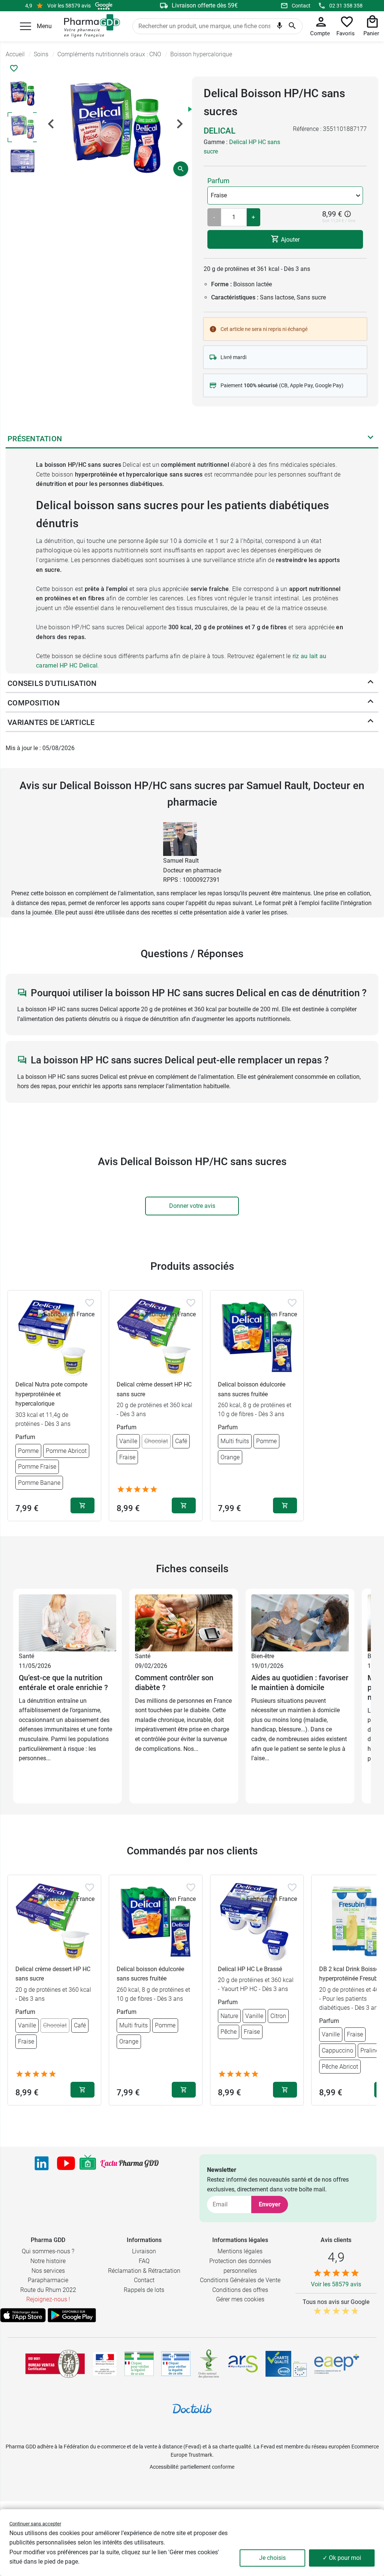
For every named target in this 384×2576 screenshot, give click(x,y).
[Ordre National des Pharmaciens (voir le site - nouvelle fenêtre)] (209, 2364)
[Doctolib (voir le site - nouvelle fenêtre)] (192, 2409)
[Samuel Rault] (180, 838)
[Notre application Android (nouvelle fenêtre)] (72, 2315)
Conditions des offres (240, 2290)
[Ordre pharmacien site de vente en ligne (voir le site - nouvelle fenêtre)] (139, 2364)
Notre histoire (48, 2261)
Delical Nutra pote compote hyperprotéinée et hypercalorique (51, 1394)
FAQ (144, 2261)
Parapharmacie (48, 2280)
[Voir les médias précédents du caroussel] (51, 124)
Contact (301, 6)
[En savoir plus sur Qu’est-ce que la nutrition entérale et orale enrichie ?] (67, 1622)
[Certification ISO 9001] (55, 2364)
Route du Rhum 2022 (48, 2290)
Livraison (144, 2251)
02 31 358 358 (346, 6)
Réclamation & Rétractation (144, 2271)
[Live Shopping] (88, 2163)
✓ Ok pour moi (342, 2558)
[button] (25, 26)
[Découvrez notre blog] (130, 2164)
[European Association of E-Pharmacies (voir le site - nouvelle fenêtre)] (337, 2364)
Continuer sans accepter (35, 2524)
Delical (220, 131)
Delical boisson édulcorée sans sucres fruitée (252, 1389)
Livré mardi (233, 357)
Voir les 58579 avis (69, 6)
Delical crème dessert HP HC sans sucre (154, 1389)
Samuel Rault (181, 861)
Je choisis (272, 2558)
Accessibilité (164, 2467)
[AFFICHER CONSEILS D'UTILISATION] (370, 683)
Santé (26, 1656)
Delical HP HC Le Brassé (250, 1969)
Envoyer (270, 2204)
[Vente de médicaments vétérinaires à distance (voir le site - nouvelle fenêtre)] (176, 2364)
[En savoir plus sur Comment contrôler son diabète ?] (184, 1622)
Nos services (48, 2271)
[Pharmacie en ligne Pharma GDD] (89, 26)
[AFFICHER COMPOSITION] (370, 703)
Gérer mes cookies (240, 2299)
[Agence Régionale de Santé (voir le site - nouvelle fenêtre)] (243, 2364)
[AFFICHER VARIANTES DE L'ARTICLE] (370, 722)
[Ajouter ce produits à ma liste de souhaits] (14, 68)
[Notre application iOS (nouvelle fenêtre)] (23, 2315)
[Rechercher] (292, 26)
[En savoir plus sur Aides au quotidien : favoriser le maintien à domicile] (300, 1622)
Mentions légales (240, 2251)
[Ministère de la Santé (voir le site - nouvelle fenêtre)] (105, 2364)
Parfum (218, 181)
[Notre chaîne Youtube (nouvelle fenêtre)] (66, 2163)
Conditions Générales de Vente (240, 2280)
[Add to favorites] (90, 1303)
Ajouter (289, 240)
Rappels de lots (144, 2290)
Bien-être (263, 1656)
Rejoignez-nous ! (48, 2299)
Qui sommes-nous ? (48, 2251)
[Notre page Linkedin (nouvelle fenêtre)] (42, 2163)
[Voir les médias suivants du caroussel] (180, 124)
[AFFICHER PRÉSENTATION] (370, 439)
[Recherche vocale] (280, 27)
